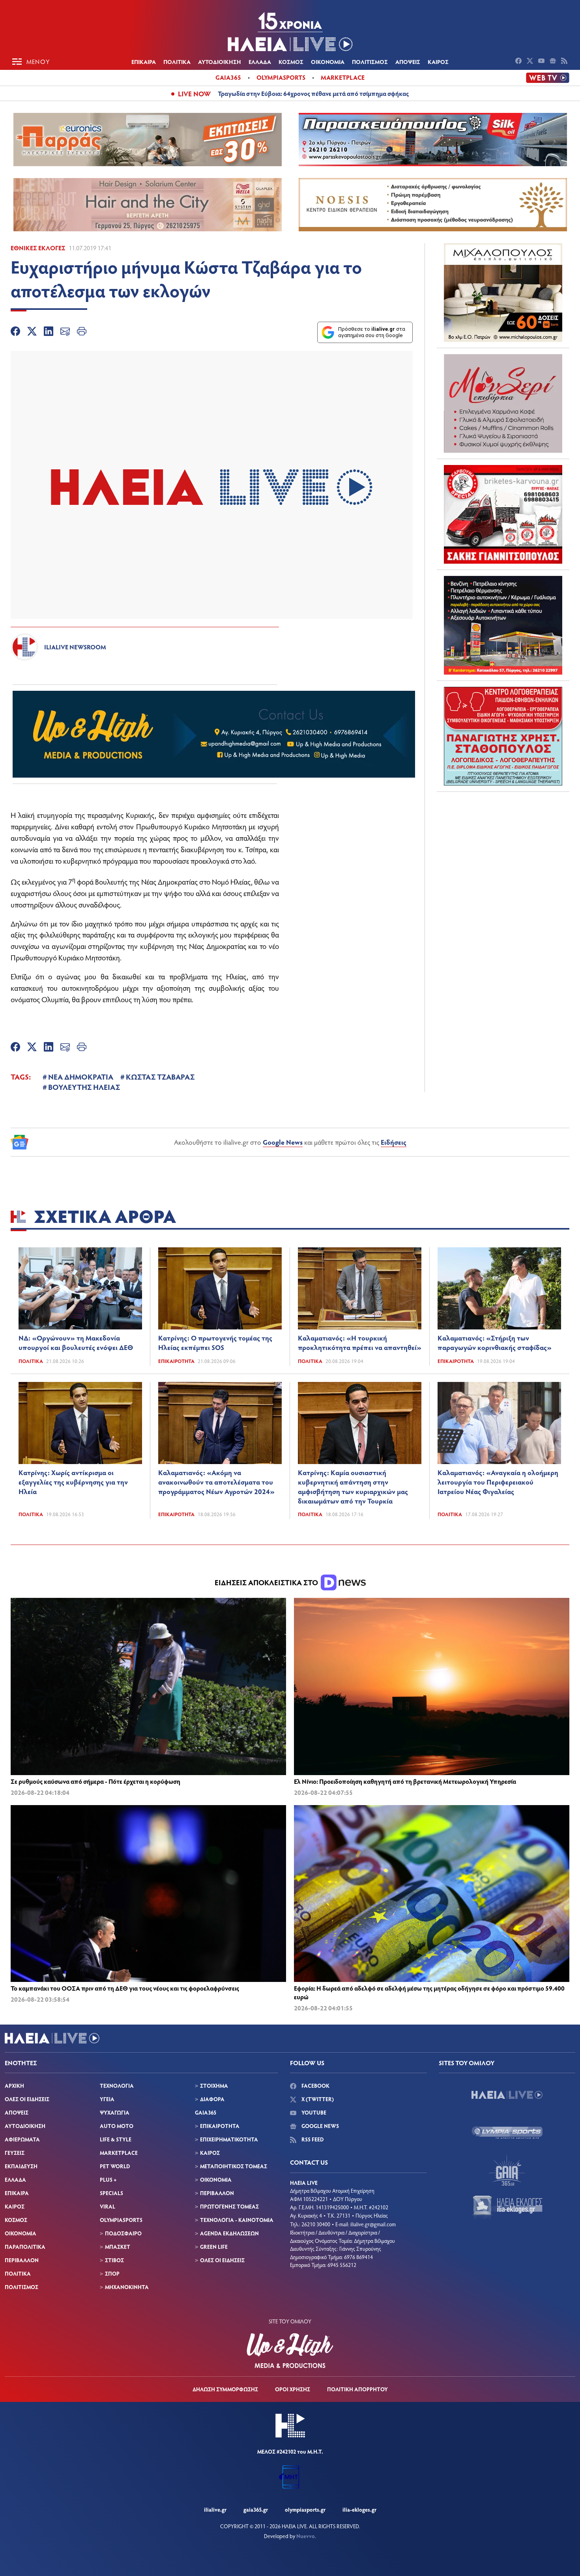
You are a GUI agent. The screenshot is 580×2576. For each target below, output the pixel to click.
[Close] (416, 1162)
